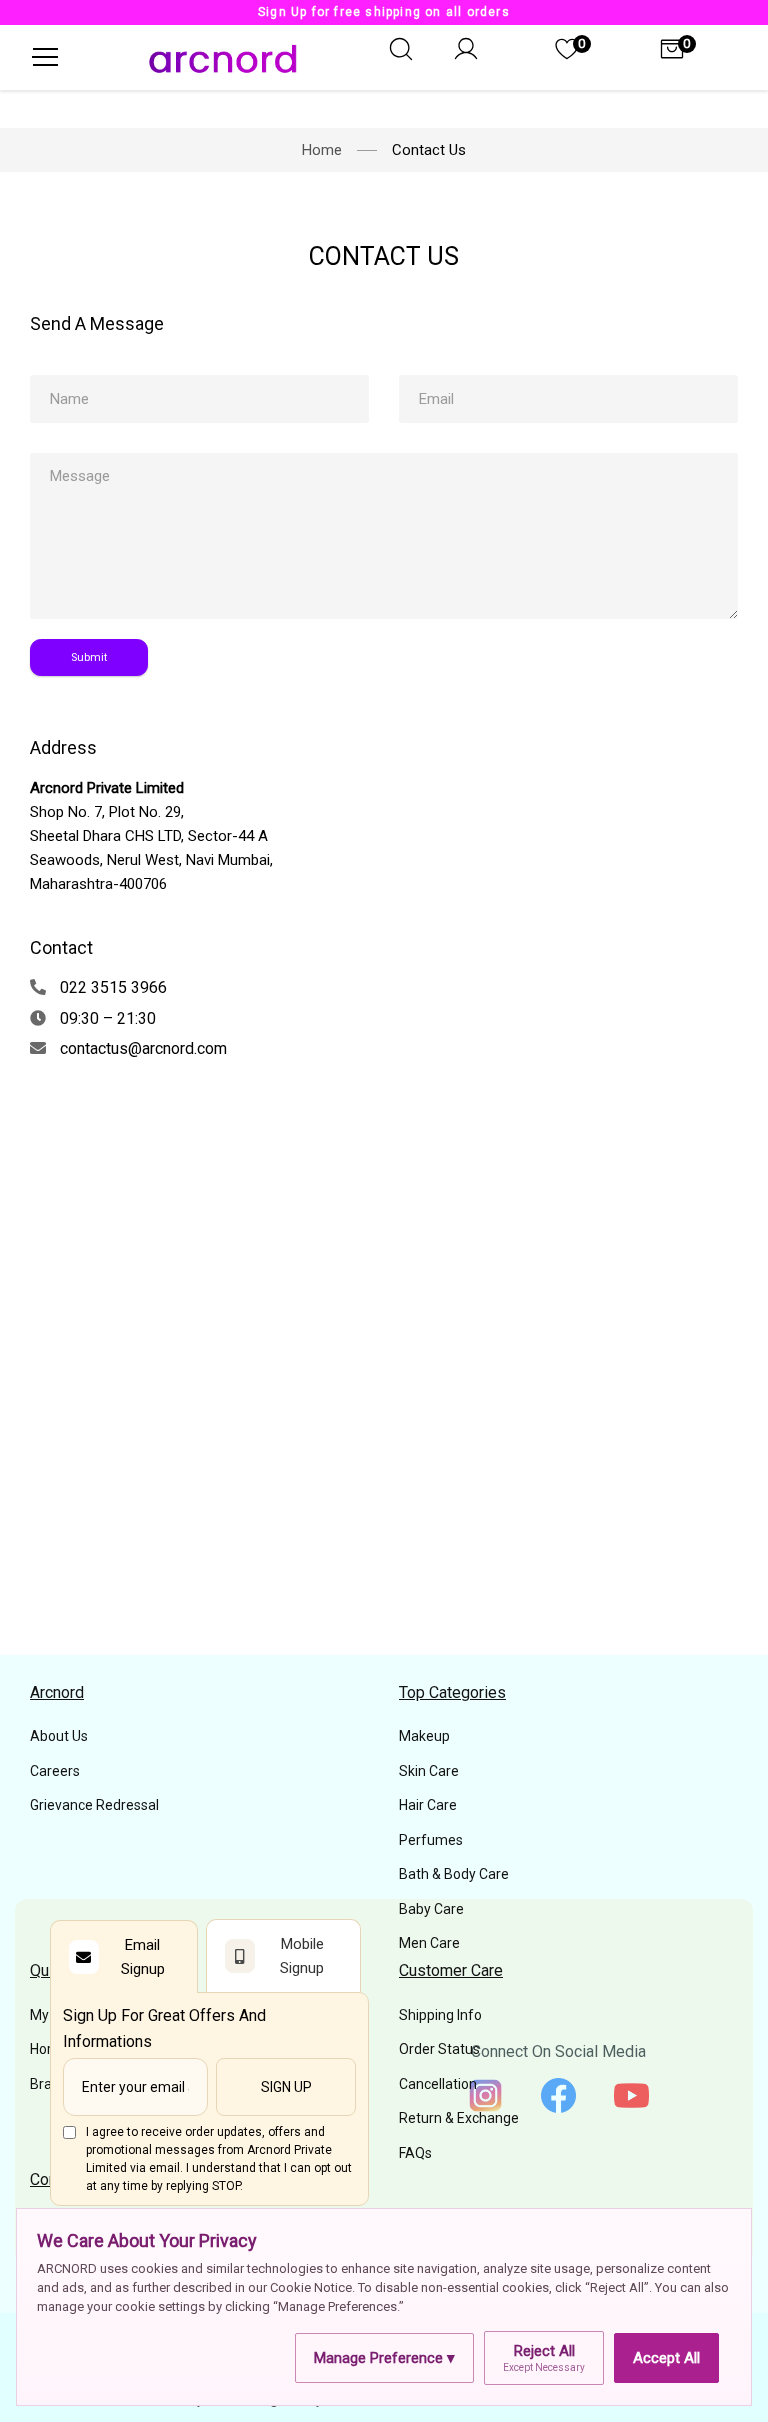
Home (322, 150)
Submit (89, 657)
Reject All (544, 2357)
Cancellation (438, 2084)
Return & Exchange (459, 2118)
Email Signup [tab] (143, 1957)
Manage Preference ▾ (384, 2358)
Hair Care (428, 1805)
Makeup (424, 1736)
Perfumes (431, 1840)
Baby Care (431, 1909)
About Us (59, 1736)
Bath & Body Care (454, 1874)
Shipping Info (440, 2015)
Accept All (666, 2358)
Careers (55, 1771)
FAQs (415, 2153)
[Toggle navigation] (44, 57)
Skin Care (429, 1771)
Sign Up (286, 2087)
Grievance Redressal (94, 1805)
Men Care (429, 1943)
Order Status (439, 2049)
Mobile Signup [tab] (302, 1956)
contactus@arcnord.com (141, 1048)
